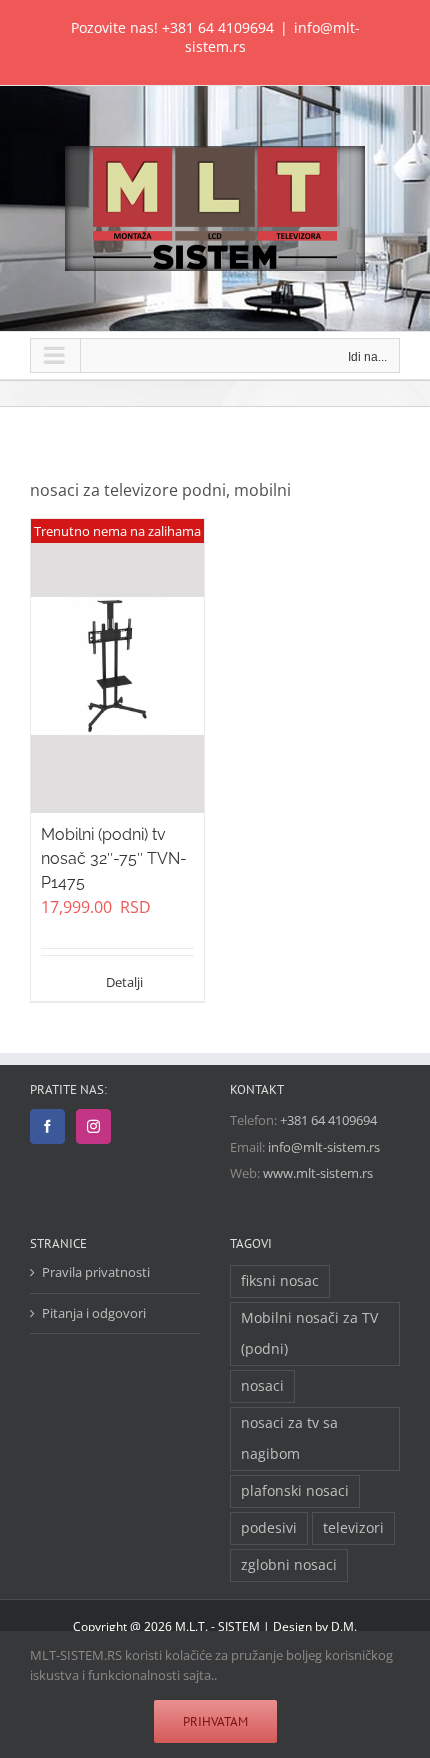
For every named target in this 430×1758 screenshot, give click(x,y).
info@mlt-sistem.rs (324, 1147)
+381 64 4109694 (218, 27)
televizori (353, 1527)
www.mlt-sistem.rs (318, 1173)
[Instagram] (93, 1126)
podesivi (269, 1527)
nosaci (262, 1385)
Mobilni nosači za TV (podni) (309, 1333)
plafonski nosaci (295, 1490)
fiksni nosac (280, 1280)
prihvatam (215, 1721)
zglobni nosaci (289, 1564)
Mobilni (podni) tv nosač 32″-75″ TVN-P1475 (114, 858)
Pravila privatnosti (96, 1272)
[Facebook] (47, 1126)
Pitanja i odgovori (94, 1313)
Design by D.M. (315, 1626)
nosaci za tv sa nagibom (289, 1438)
